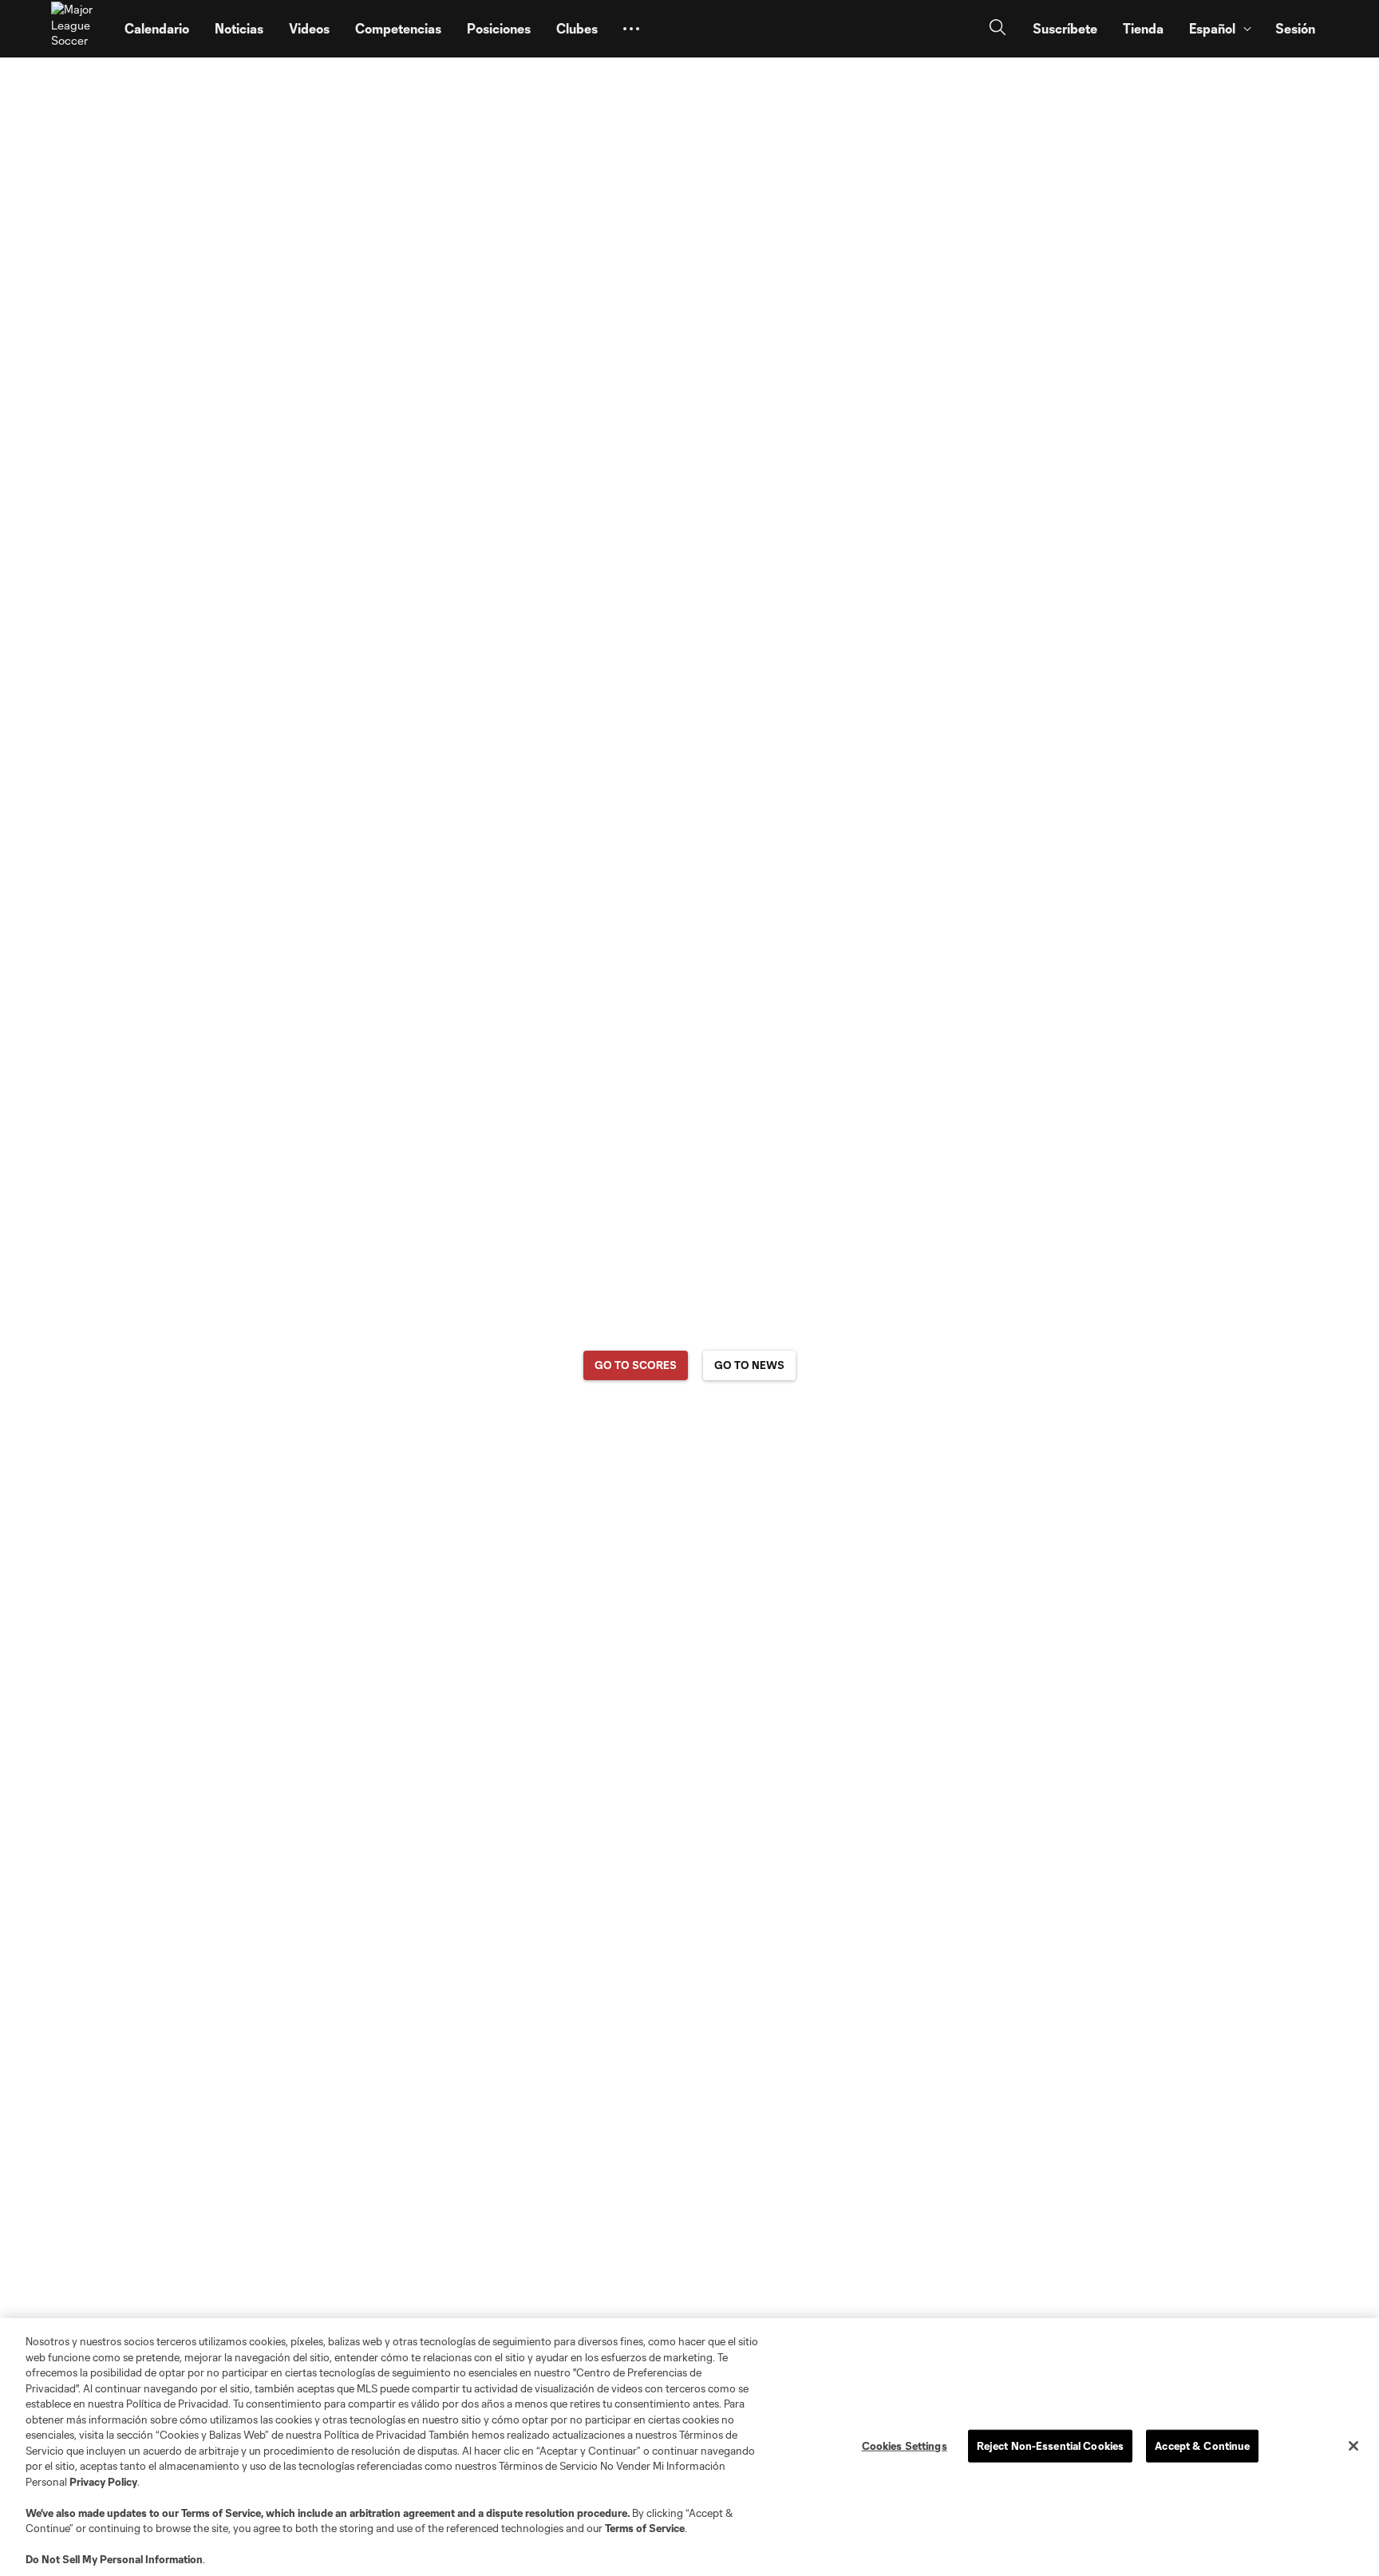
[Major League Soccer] (78, 29)
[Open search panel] (998, 29)
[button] (631, 29)
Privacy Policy (103, 2482)
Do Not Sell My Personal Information (114, 2559)
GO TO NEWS (749, 1365)
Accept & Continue (1202, 2445)
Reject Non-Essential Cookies (1051, 2445)
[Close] (1353, 2446)
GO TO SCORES (636, 1365)
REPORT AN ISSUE (690, 1428)
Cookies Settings (905, 2445)
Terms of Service (221, 2513)
